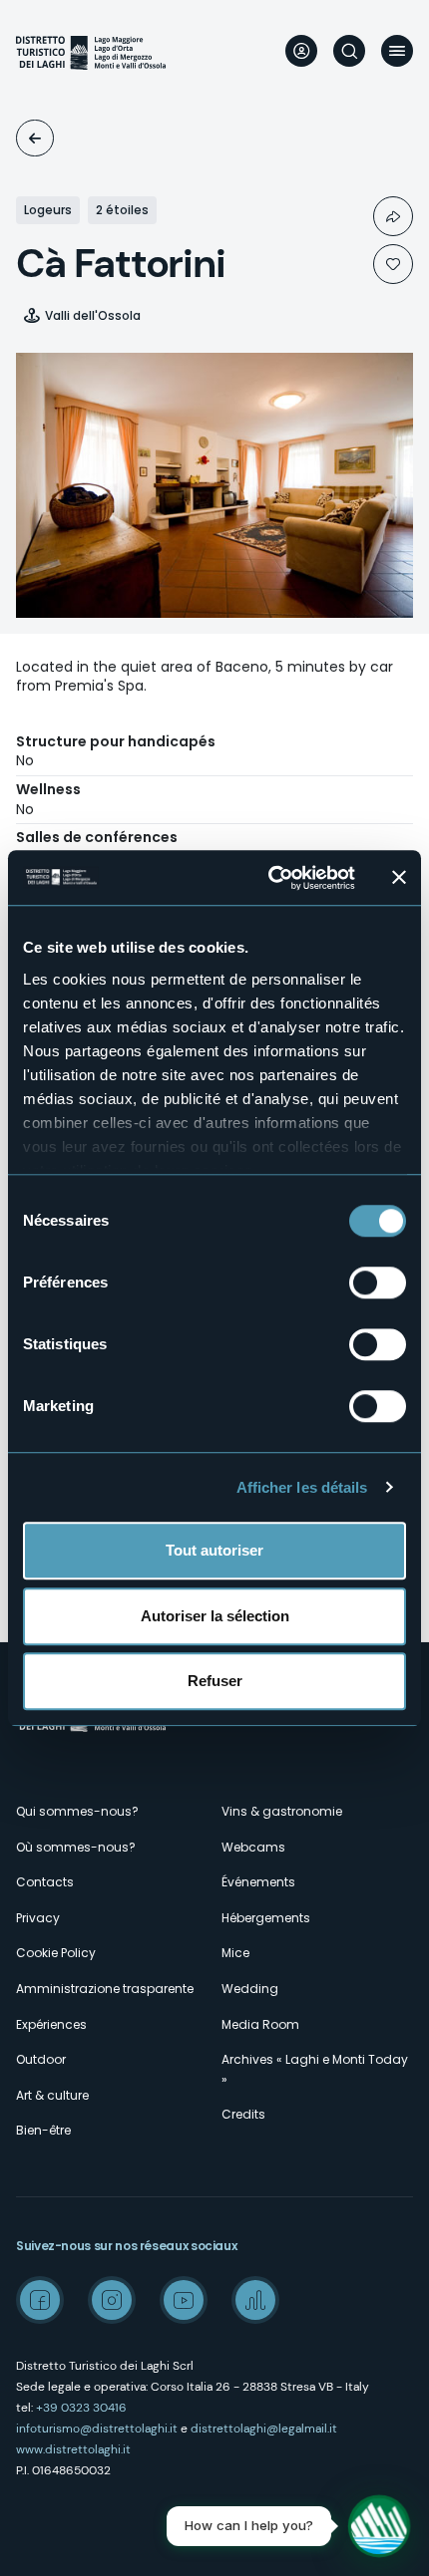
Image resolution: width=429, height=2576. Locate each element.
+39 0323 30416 (81, 2408)
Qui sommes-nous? (77, 1811)
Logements (35, 138)
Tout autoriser (214, 1550)
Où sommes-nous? (76, 1847)
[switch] (378, 1283)
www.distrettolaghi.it (73, 2449)
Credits (243, 2114)
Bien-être (43, 2130)
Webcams (253, 1847)
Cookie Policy (56, 1953)
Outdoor (41, 2059)
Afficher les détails (302, 1487)
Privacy (38, 1918)
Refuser (215, 1681)
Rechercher (349, 51)
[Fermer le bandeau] (399, 878)
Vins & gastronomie (282, 1811)
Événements (258, 1882)
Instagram (112, 2300)
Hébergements (266, 1918)
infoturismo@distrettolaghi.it (97, 2429)
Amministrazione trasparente (105, 1989)
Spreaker (255, 2300)
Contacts (45, 1882)
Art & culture (52, 2095)
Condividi (393, 216)
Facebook (40, 2300)
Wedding (250, 1989)
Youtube (184, 2300)
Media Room (260, 2024)
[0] (393, 264)
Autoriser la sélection (215, 1616)
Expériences (51, 2024)
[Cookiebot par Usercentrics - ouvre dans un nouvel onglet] (270, 878)
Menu (397, 51)
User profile (301, 51)
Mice (235, 1953)
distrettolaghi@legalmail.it (264, 2429)
